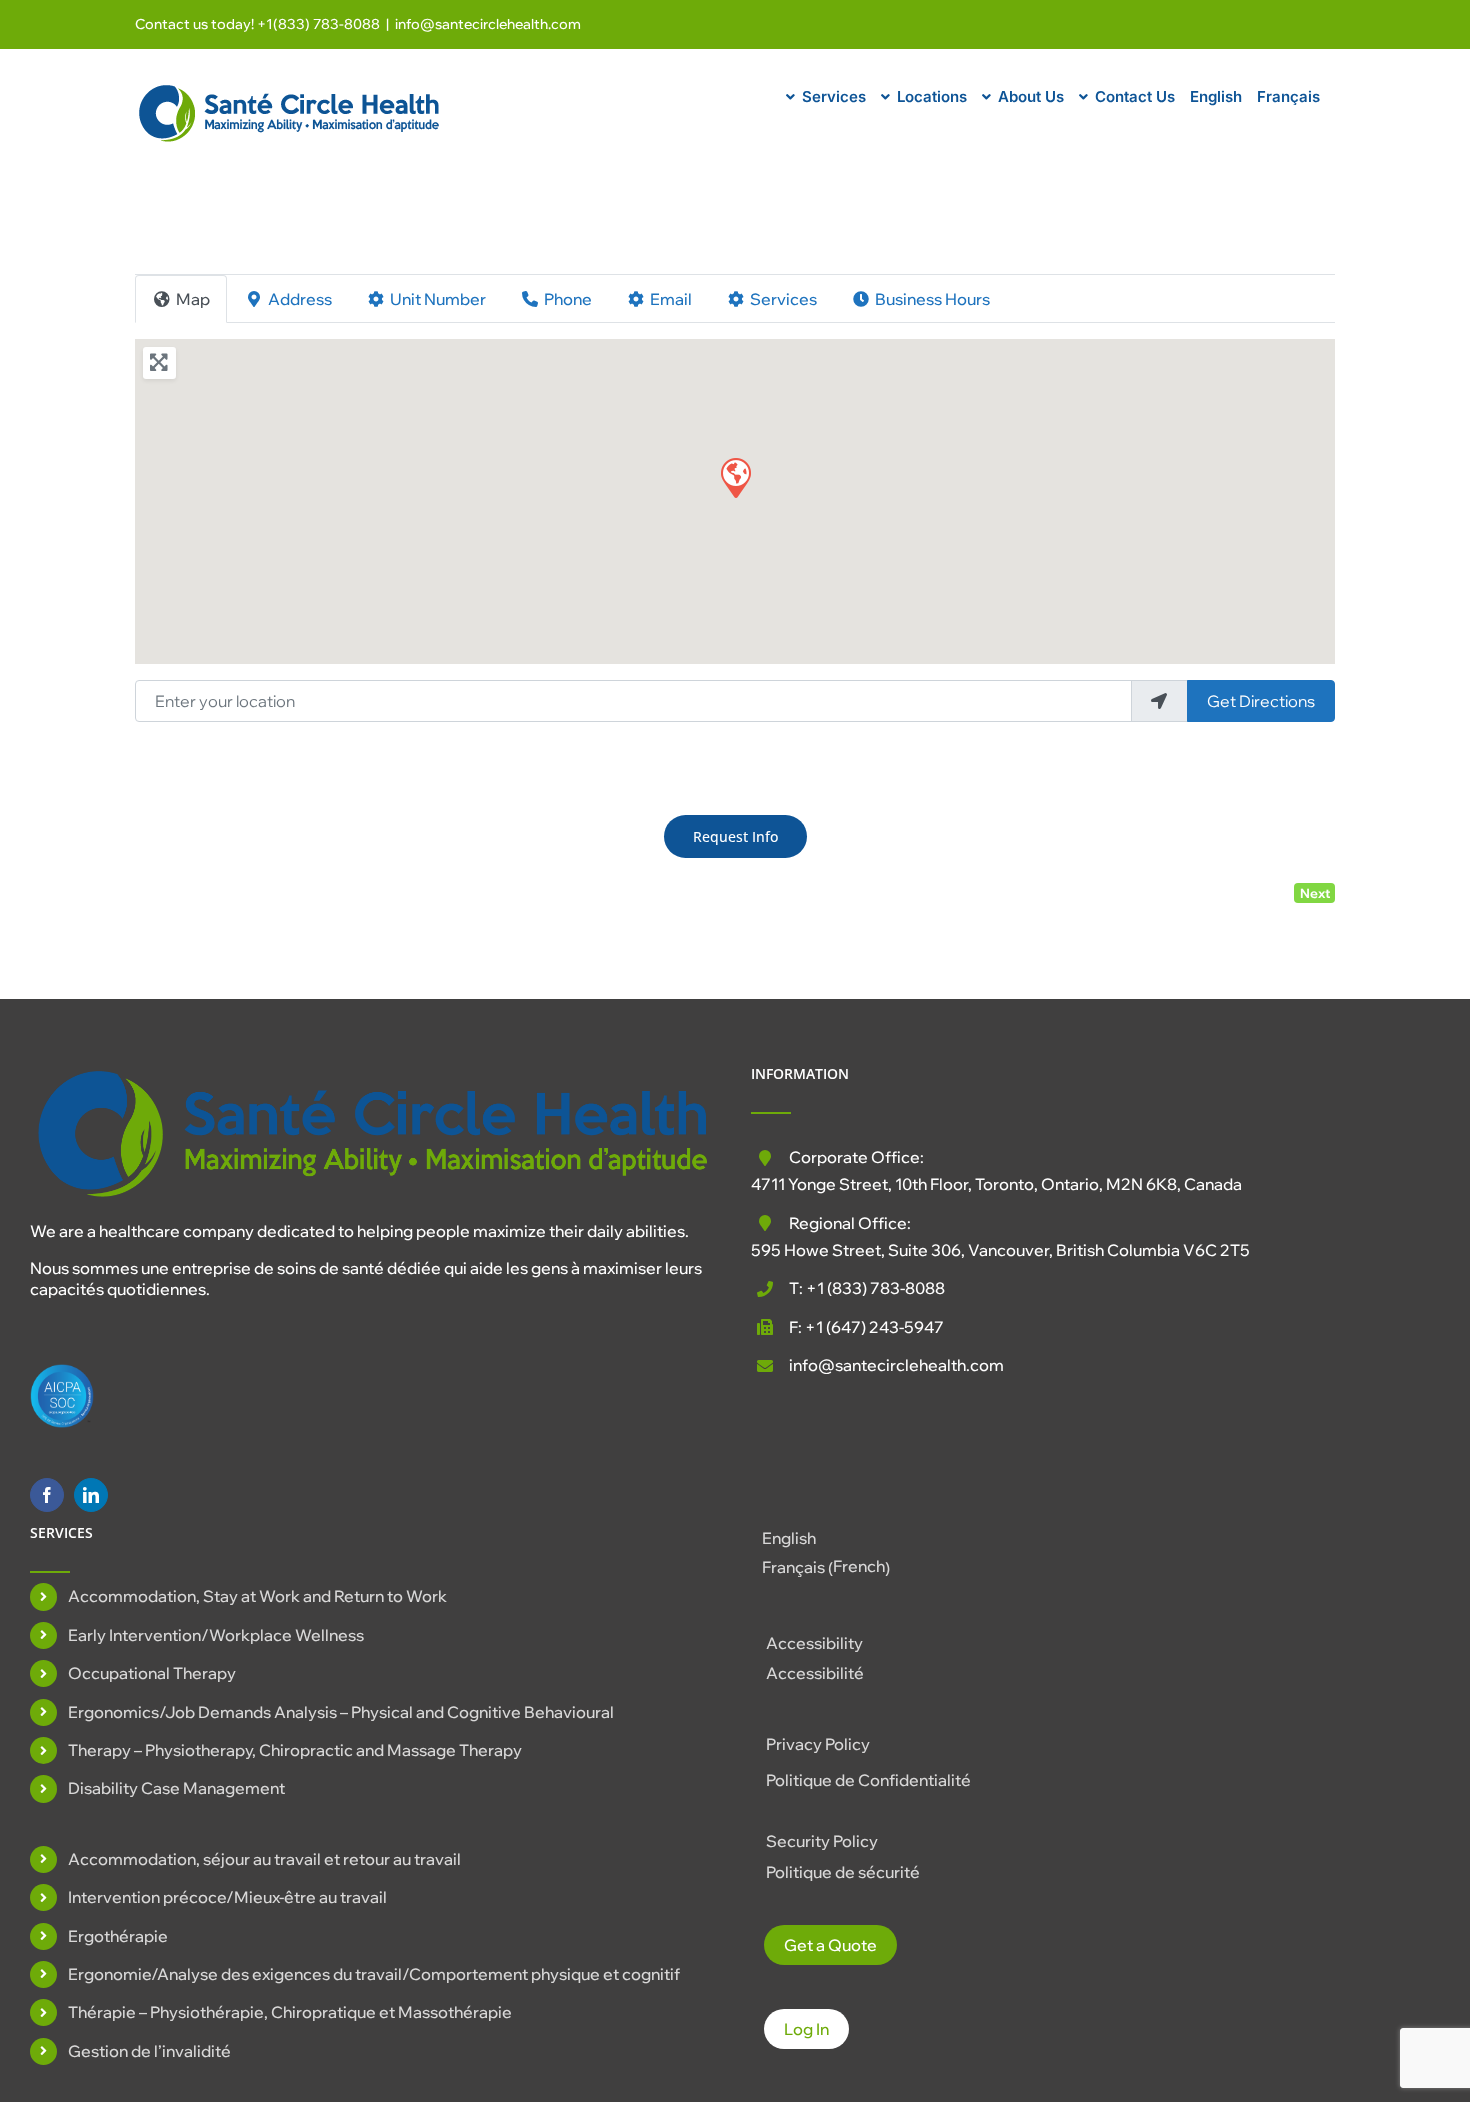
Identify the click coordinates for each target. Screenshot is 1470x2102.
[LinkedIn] (91, 1495)
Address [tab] (300, 299)
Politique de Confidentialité (868, 1780)
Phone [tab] (568, 299)
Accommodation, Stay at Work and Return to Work (257, 1596)
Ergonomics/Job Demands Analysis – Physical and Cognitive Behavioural (341, 1712)
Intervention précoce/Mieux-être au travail (227, 1897)
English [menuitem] (789, 1538)
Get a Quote (830, 1945)
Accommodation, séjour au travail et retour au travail (264, 1859)
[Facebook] (47, 1495)
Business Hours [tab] (932, 299)
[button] (735, 477)
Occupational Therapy (152, 1673)
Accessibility (814, 1643)
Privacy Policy (818, 1744)
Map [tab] (193, 299)
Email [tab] (671, 299)
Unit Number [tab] (438, 299)
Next (1315, 892)
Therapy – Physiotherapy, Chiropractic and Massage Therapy (295, 1750)
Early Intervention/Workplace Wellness (216, 1635)
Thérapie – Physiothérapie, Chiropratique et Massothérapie (290, 2012)
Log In (806, 2029)
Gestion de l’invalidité (149, 2051)
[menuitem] (1216, 94)
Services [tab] (783, 299)
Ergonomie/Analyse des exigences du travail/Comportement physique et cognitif (374, 1974)
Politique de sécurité (843, 1872)
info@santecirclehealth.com (488, 24)
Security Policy (822, 1841)
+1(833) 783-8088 (318, 24)
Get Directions (1261, 701)
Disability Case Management (176, 1788)
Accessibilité (815, 1673)
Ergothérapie (118, 1936)
